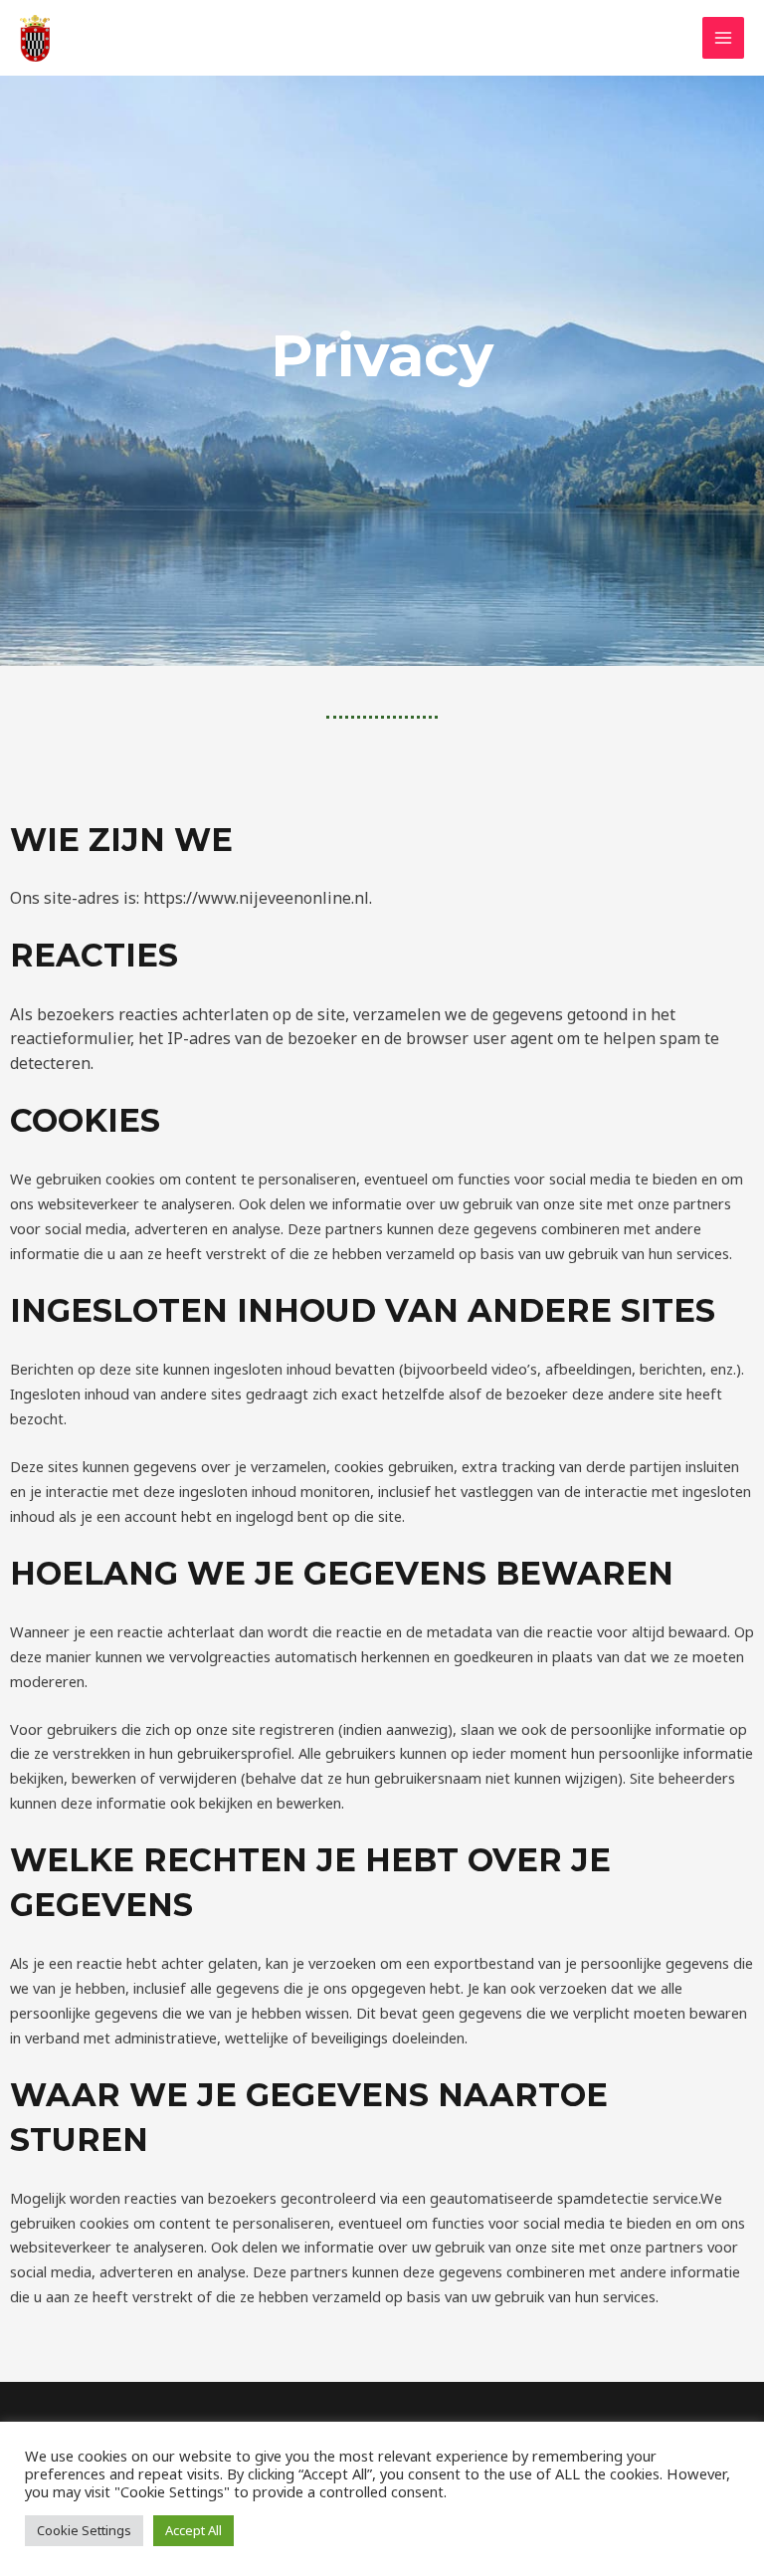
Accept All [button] (193, 2530)
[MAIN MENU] (723, 38)
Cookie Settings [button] (84, 2530)
